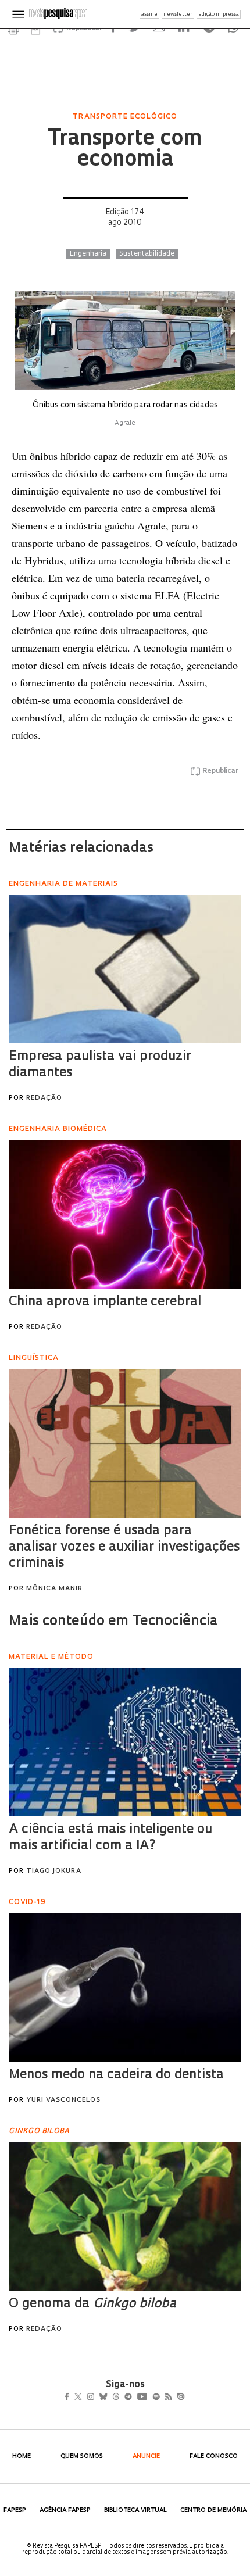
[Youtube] (167, 2398)
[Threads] (133, 2398)
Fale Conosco (214, 2457)
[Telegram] (149, 2398)
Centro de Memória (213, 2511)
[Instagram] (99, 2398)
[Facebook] (70, 2398)
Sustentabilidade (147, 254)
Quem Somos (82, 2457)
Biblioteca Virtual (135, 2511)
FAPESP (15, 2511)
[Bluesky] (115, 2398)
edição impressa (219, 14)
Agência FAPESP (65, 2511)
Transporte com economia (125, 150)
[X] (83, 2398)
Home (22, 2457)
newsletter (178, 14)
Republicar (220, 771)
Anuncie (146, 2457)
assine (149, 14)
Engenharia (88, 254)
